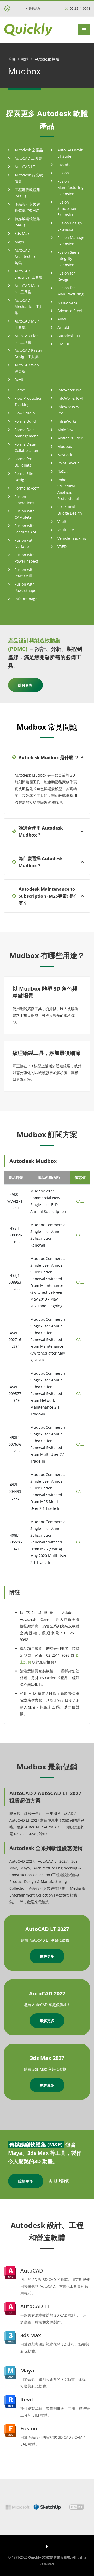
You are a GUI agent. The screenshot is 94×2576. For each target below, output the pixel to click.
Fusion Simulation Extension (67, 208)
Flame (20, 390)
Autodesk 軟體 (47, 59)
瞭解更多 (25, 685)
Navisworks (67, 302)
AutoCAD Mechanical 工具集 (29, 306)
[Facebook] (47, 2546)
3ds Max (22, 233)
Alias (62, 319)
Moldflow (65, 430)
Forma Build (25, 421)
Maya (19, 242)
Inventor (65, 165)
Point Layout (68, 463)
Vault (62, 521)
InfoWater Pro (69, 390)
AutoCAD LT (25, 167)
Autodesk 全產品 (29, 150)
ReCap (63, 471)
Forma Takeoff (27, 488)
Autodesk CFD (69, 336)
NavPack (65, 455)
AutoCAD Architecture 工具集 (28, 256)
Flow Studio (25, 413)
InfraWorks (67, 421)
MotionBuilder (70, 438)
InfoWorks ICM (70, 398)
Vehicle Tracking (72, 538)
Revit (19, 380)
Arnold (63, 327)
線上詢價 (61, 2181)
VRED (62, 547)
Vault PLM (66, 530)
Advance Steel (70, 311)
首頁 (12, 59)
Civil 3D (64, 344)
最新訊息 (34, 8)
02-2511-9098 (80, 8)
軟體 (25, 59)
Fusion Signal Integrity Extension (69, 258)
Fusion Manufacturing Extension (70, 187)
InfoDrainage (26, 599)
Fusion (63, 173)
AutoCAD (32, 2271)
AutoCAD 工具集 (28, 158)
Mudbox (65, 446)
